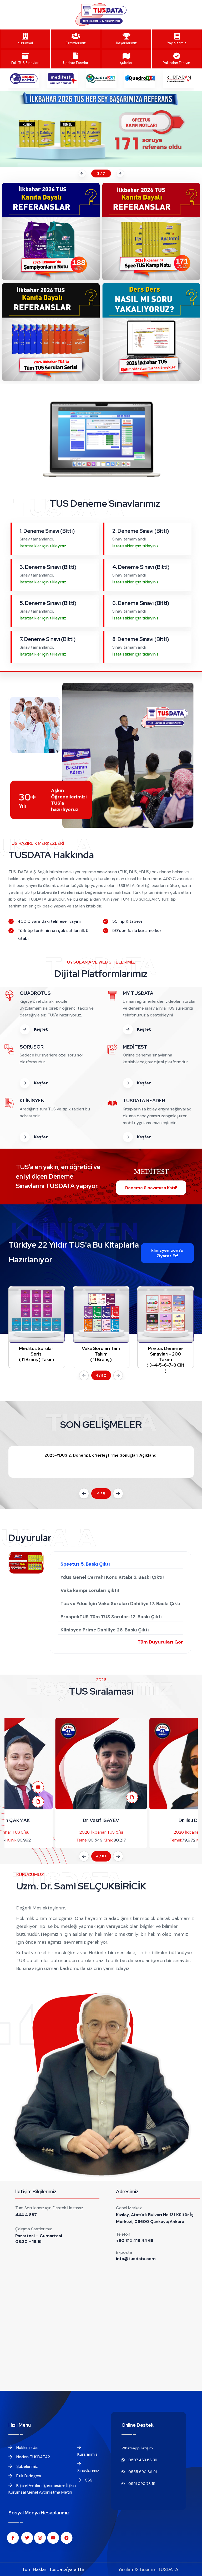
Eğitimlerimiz (76, 43)
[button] (81, 173)
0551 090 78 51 (141, 2484)
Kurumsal (25, 43)
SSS (88, 2480)
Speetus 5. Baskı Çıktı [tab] (85, 1564)
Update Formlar (76, 63)
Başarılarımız (126, 43)
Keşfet (40, 1029)
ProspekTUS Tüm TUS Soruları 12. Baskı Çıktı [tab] (111, 1617)
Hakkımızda (26, 2447)
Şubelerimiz (27, 2466)
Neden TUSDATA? (33, 2457)
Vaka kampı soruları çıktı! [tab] (90, 1590)
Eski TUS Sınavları (25, 63)
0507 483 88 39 (142, 2460)
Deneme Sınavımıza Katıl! (151, 1188)
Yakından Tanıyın (177, 63)
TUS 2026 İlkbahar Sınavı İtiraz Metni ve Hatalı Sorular (101, 1455)
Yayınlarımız (177, 43)
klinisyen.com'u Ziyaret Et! (167, 1253)
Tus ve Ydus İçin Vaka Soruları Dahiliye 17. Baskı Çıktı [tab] (120, 1604)
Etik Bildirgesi (28, 2476)
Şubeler (126, 63)
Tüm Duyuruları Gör (160, 1642)
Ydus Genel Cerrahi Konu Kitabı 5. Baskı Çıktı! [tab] (112, 1577)
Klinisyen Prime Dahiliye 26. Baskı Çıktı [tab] (105, 1630)
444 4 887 (26, 2215)
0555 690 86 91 (142, 2472)
